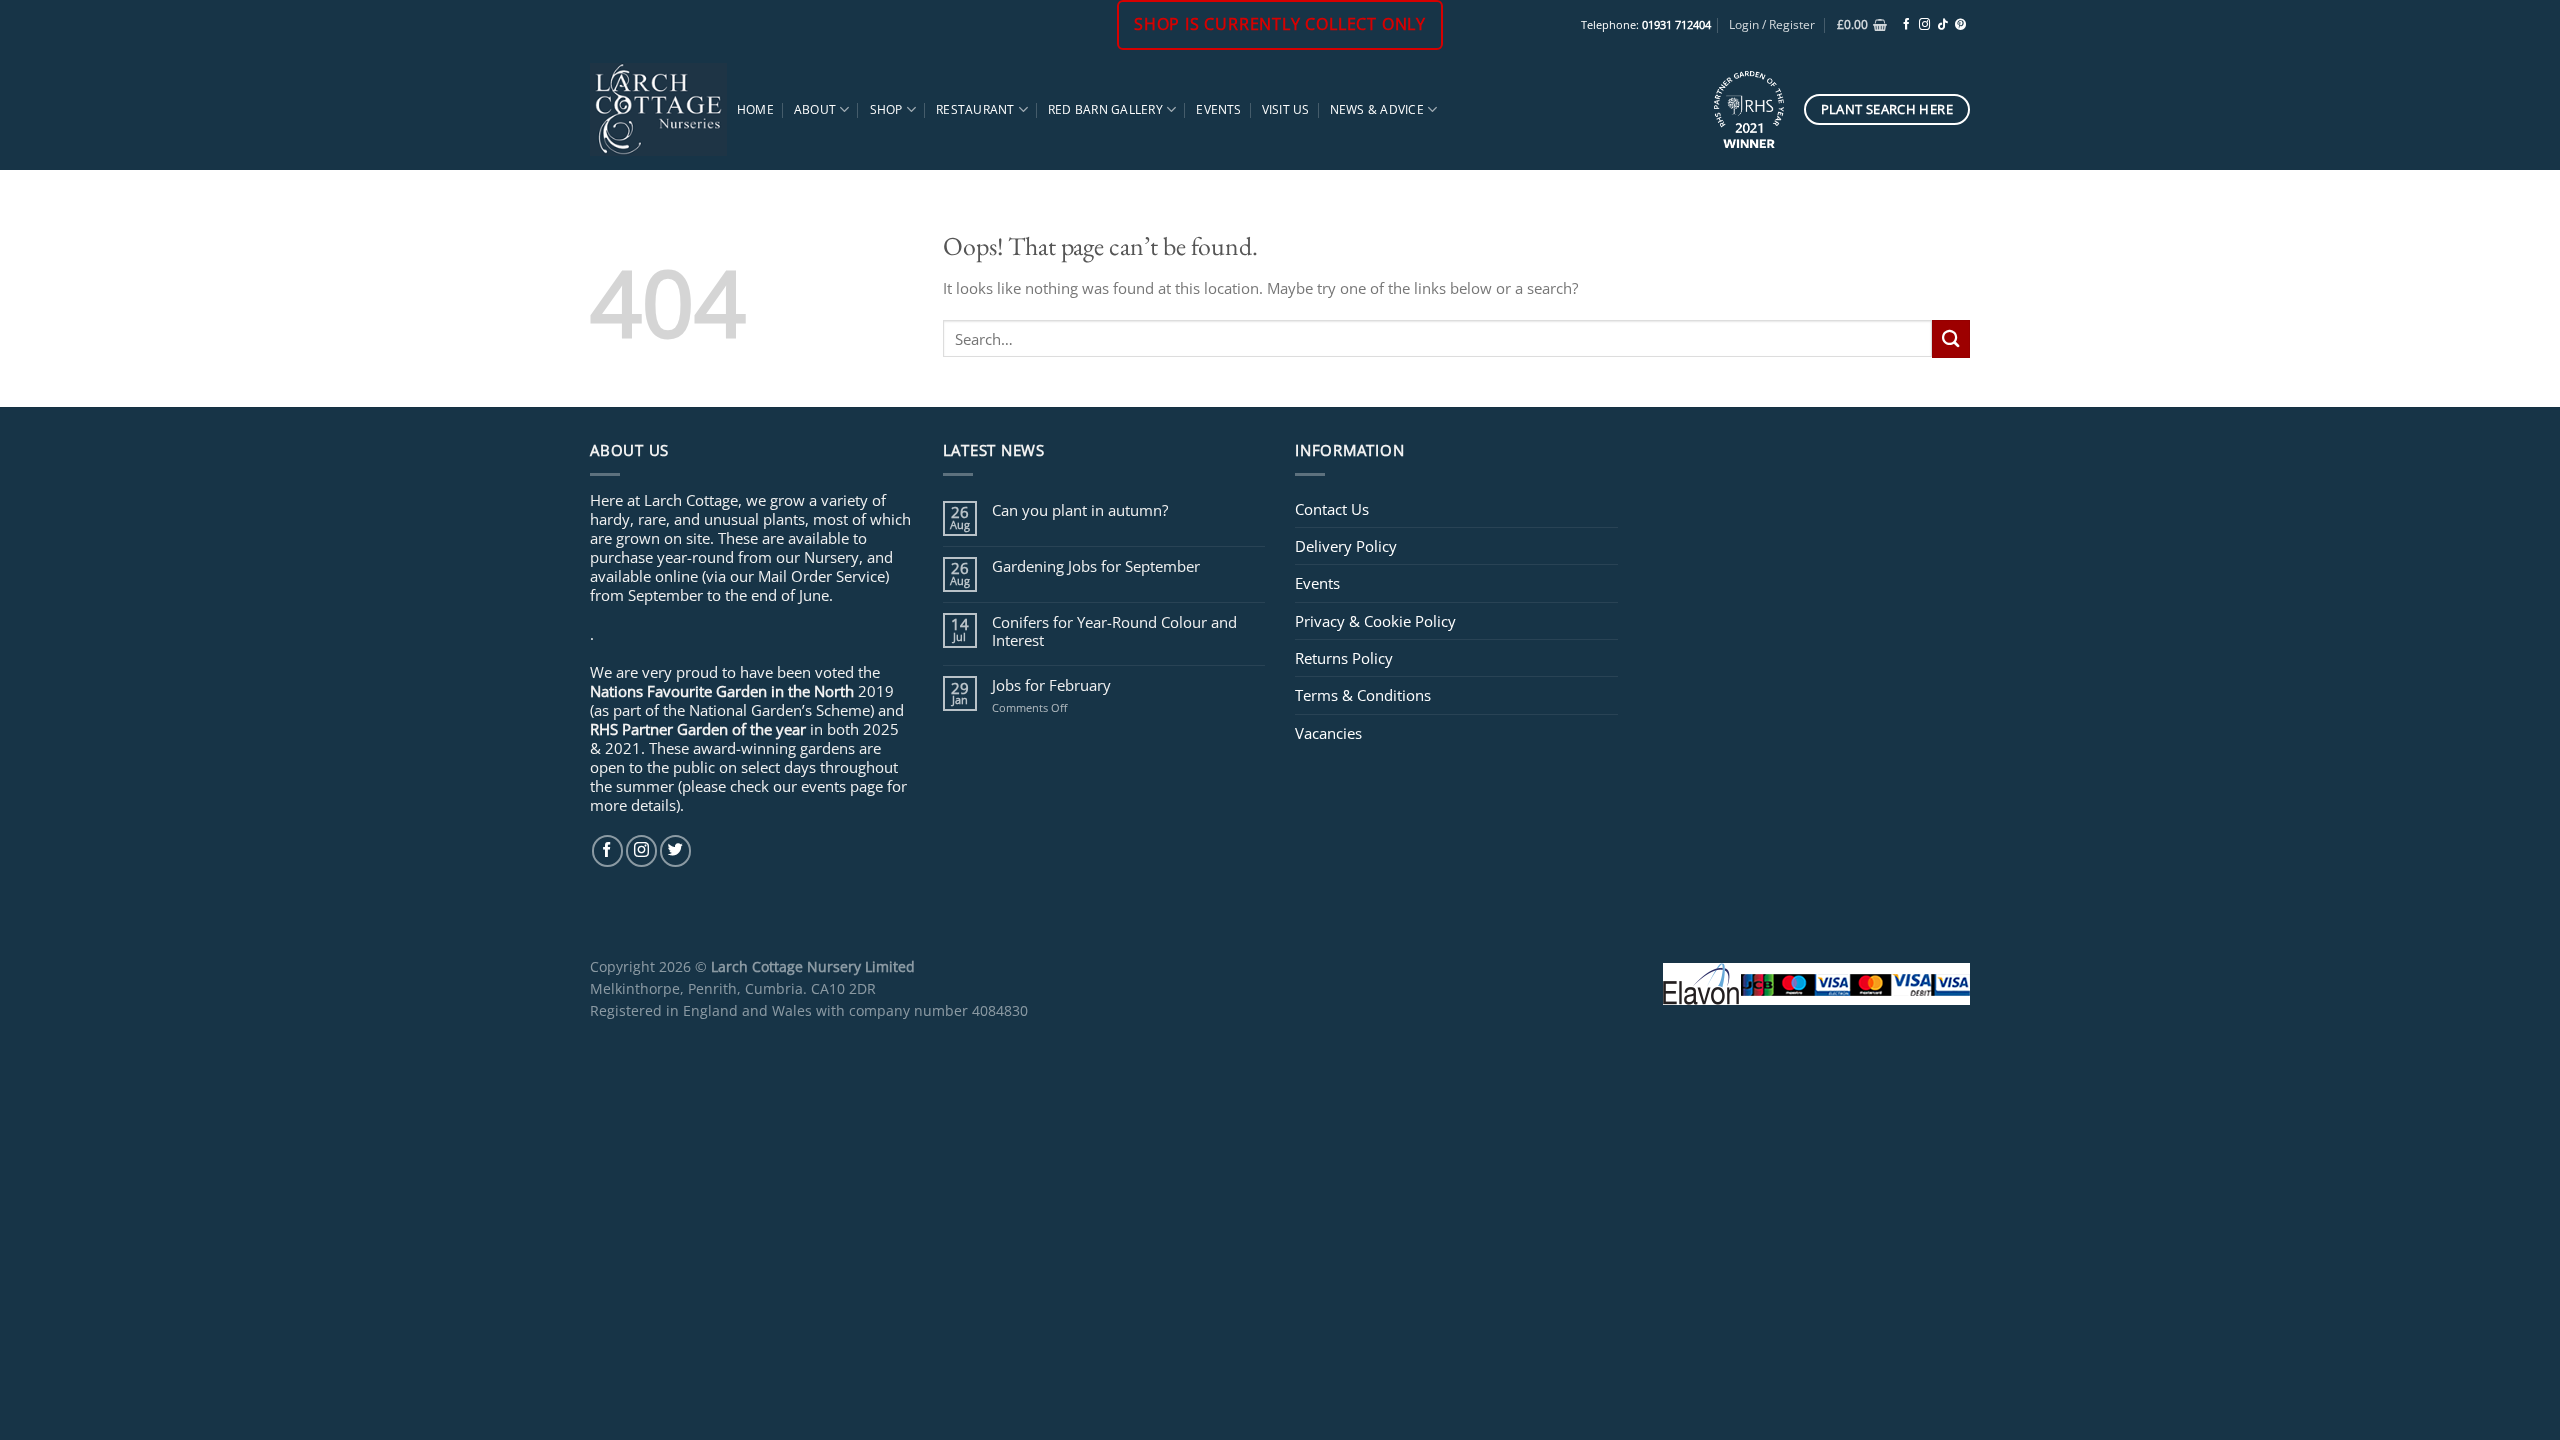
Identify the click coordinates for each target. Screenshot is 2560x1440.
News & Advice (1377, 109)
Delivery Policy (1346, 546)
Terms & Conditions (1363, 695)
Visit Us (1286, 109)
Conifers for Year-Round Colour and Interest (1114, 631)
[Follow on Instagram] (1924, 25)
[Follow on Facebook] (1906, 25)
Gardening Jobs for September (1096, 566)
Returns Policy (1344, 658)
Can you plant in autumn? (1080, 510)
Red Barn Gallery (1105, 109)
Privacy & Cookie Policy (1375, 621)
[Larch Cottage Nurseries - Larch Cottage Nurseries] (658, 109)
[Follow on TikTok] (1942, 25)
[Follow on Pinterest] (1960, 25)
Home (755, 109)
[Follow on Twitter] (675, 850)
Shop (886, 109)
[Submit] (1951, 338)
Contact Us (1332, 509)
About (815, 109)
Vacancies (1328, 733)
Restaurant (975, 109)
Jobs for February (1051, 685)
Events (1218, 109)
